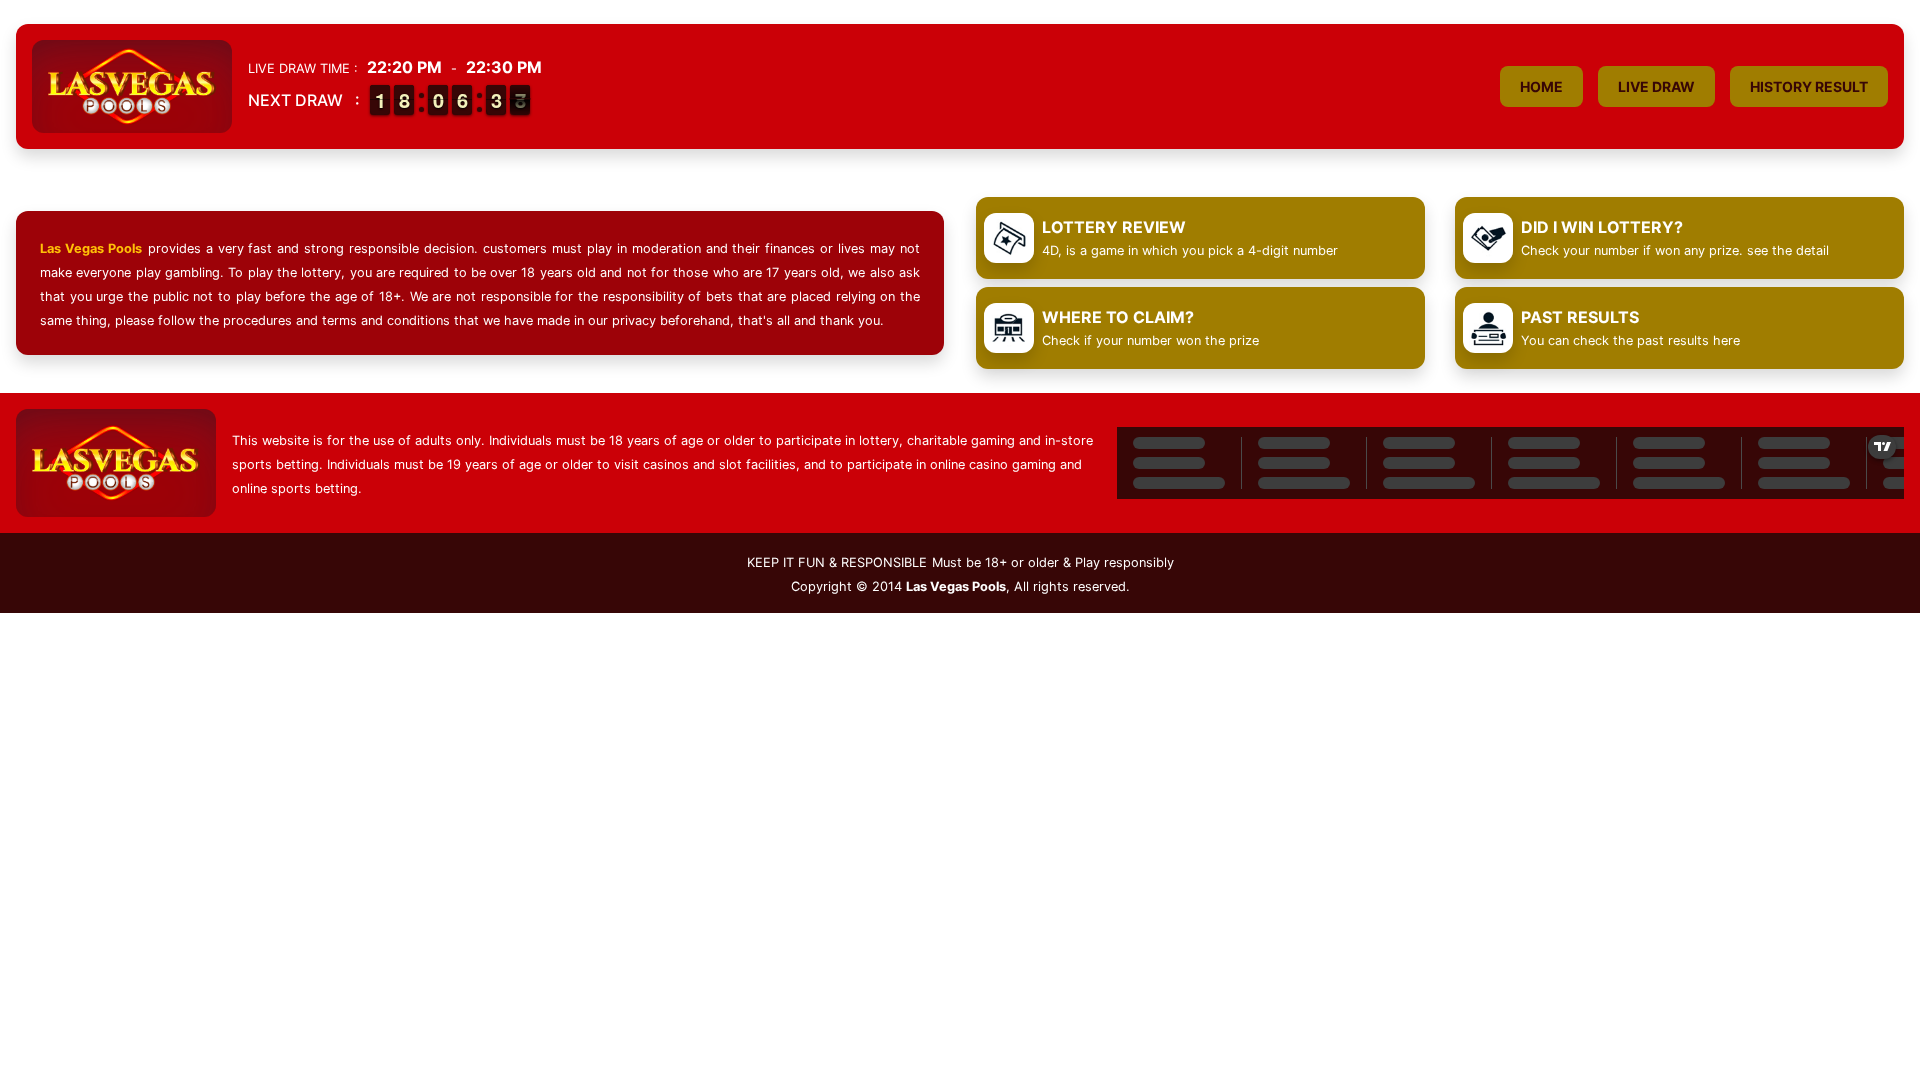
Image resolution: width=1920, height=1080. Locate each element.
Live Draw (1656, 86)
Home (1541, 86)
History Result (1809, 86)
